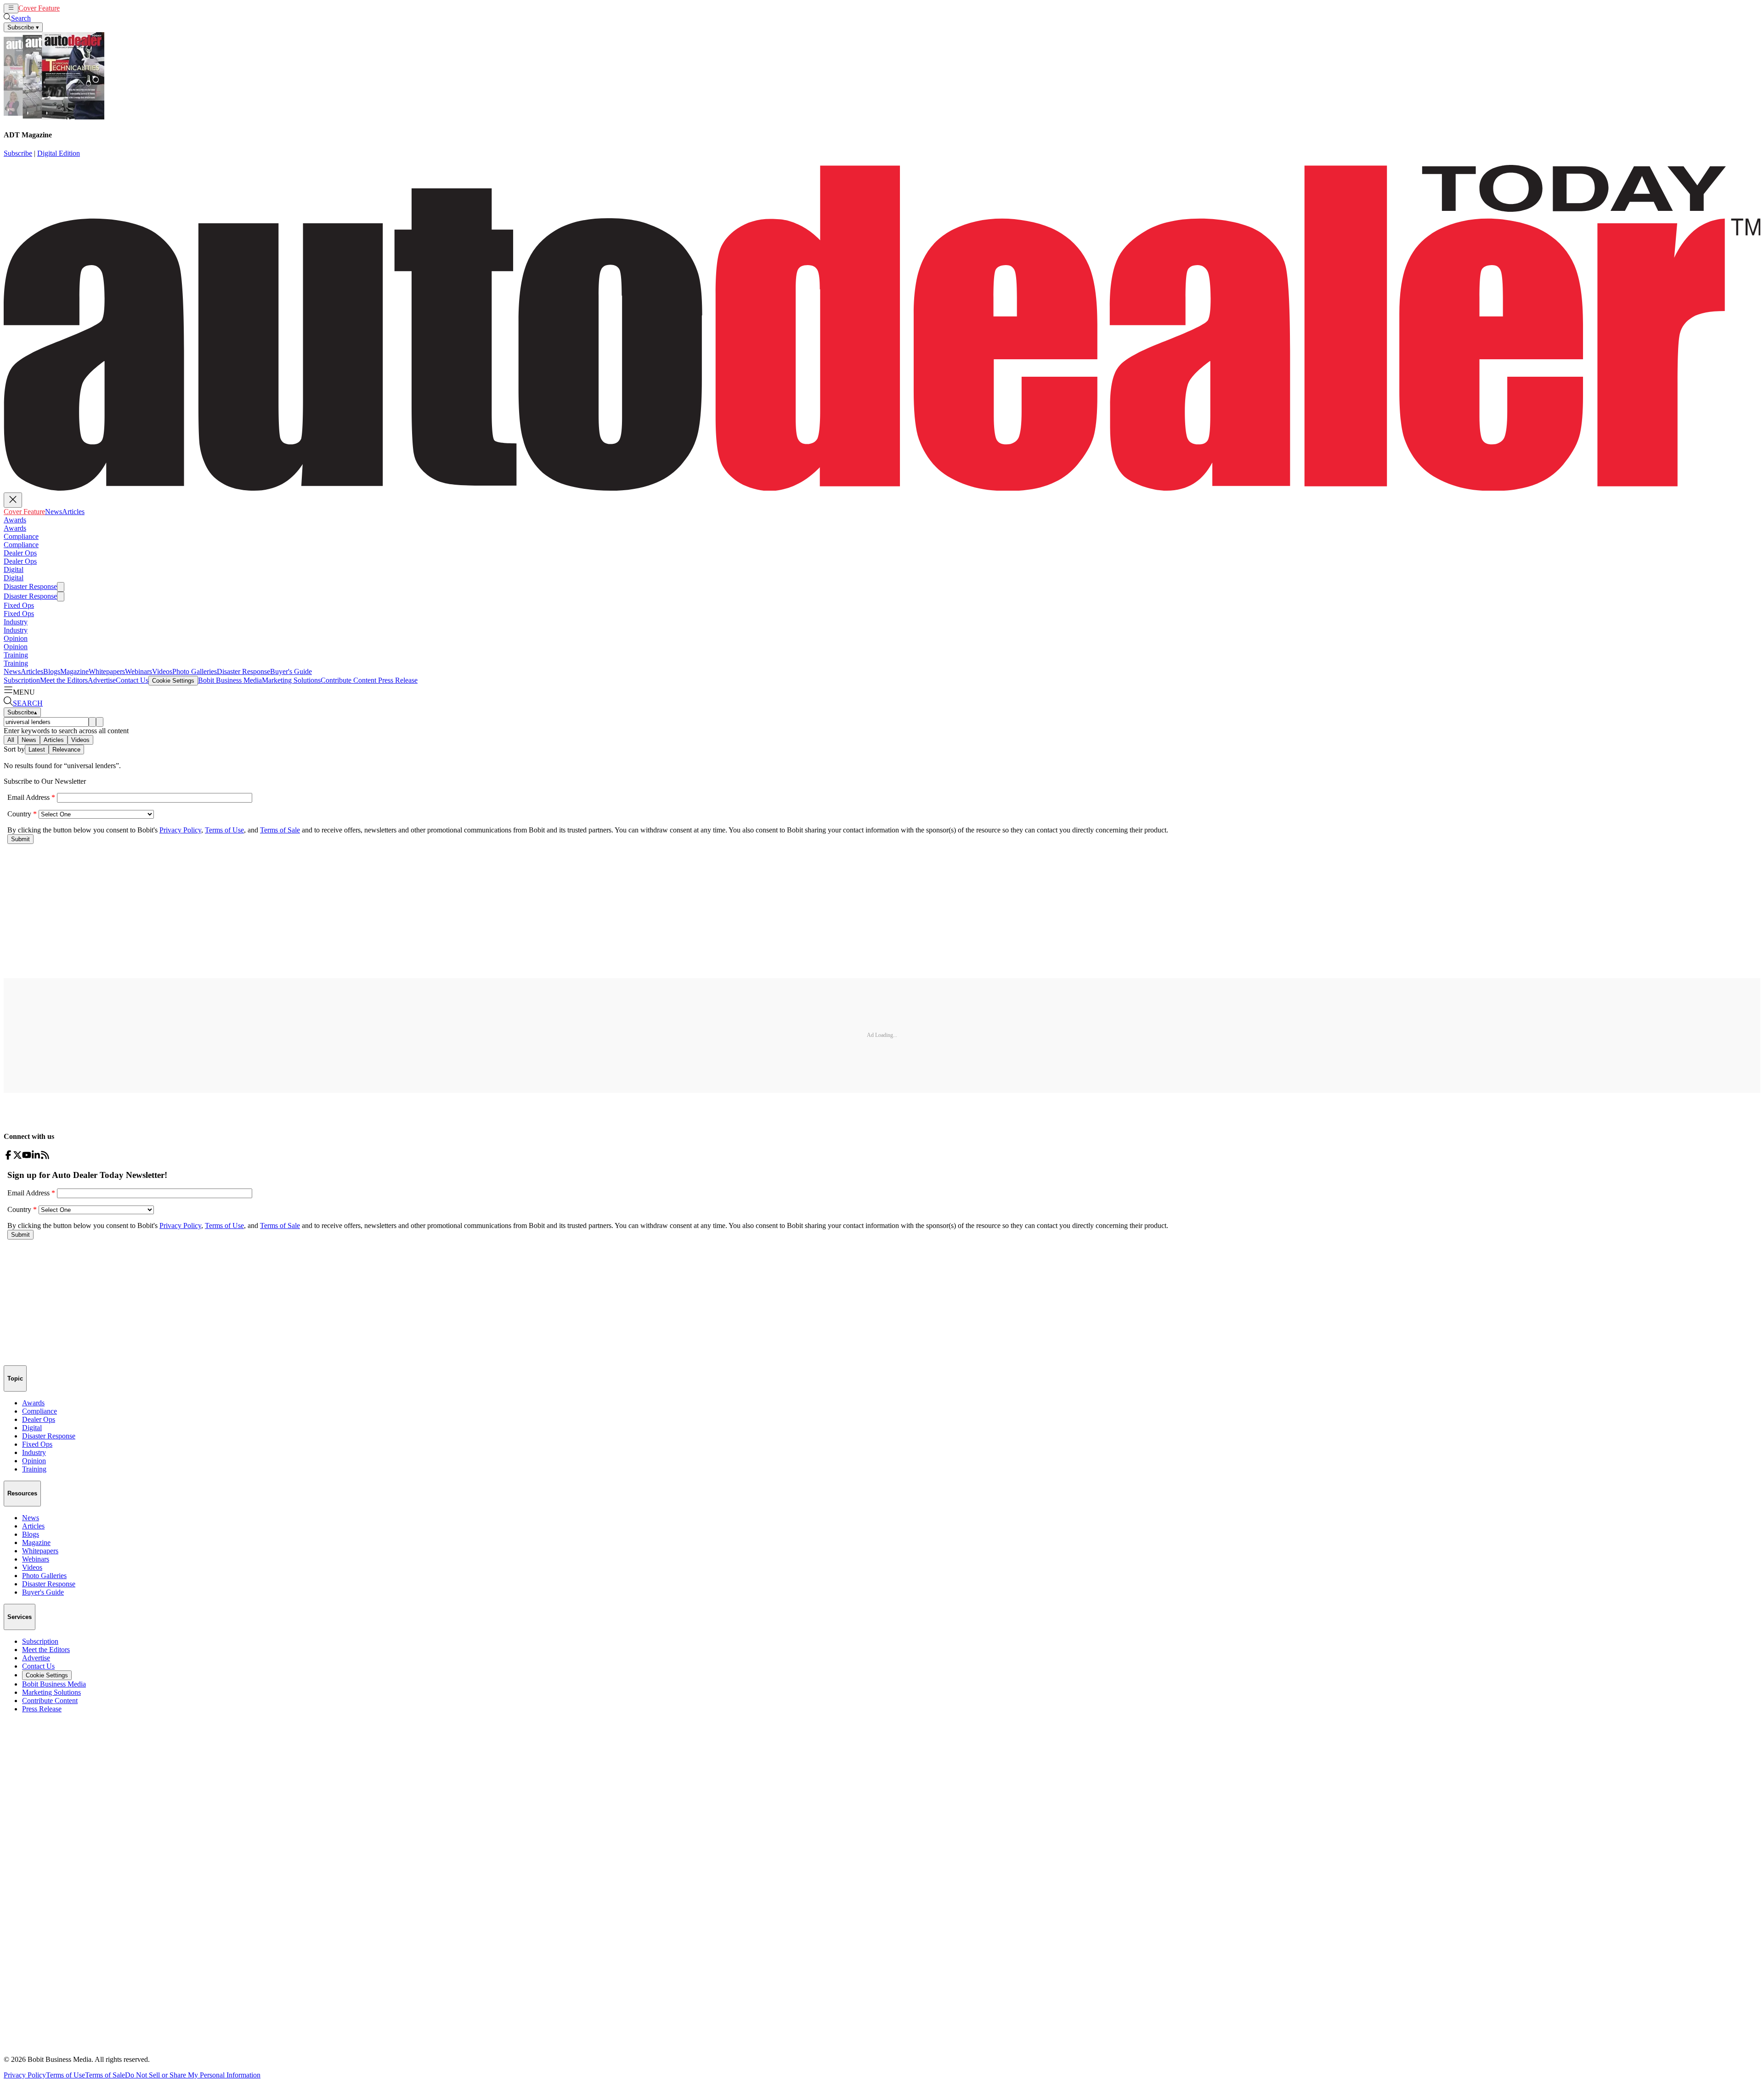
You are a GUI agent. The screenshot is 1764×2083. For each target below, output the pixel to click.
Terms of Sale (105, 2075)
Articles (88, 8)
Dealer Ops (20, 553)
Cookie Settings (173, 681)
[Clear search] (100, 722)
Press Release (397, 680)
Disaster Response (30, 586)
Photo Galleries (195, 671)
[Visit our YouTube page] (27, 1157)
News (68, 8)
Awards (15, 520)
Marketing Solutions (291, 680)
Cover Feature (39, 8)
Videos (162, 671)
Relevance (66, 750)
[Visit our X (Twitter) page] (17, 1157)
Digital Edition (59, 153)
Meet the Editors (64, 680)
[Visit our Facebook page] (8, 1157)
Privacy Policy (25, 2075)
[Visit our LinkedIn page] (36, 1157)
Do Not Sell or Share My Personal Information (193, 2075)
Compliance (21, 536)
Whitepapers (107, 671)
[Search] (92, 722)
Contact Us (132, 680)
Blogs (52, 671)
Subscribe (18, 153)
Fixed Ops (19, 605)
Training (16, 655)
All (11, 740)
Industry (16, 622)
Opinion (16, 638)
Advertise (102, 680)
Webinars (139, 671)
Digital (14, 569)
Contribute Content (348, 680)
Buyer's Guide (291, 671)
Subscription (22, 680)
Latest (37, 750)
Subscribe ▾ (23, 27)
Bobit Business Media (230, 680)
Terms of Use (65, 2075)
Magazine (74, 671)
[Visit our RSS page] (45, 1157)
